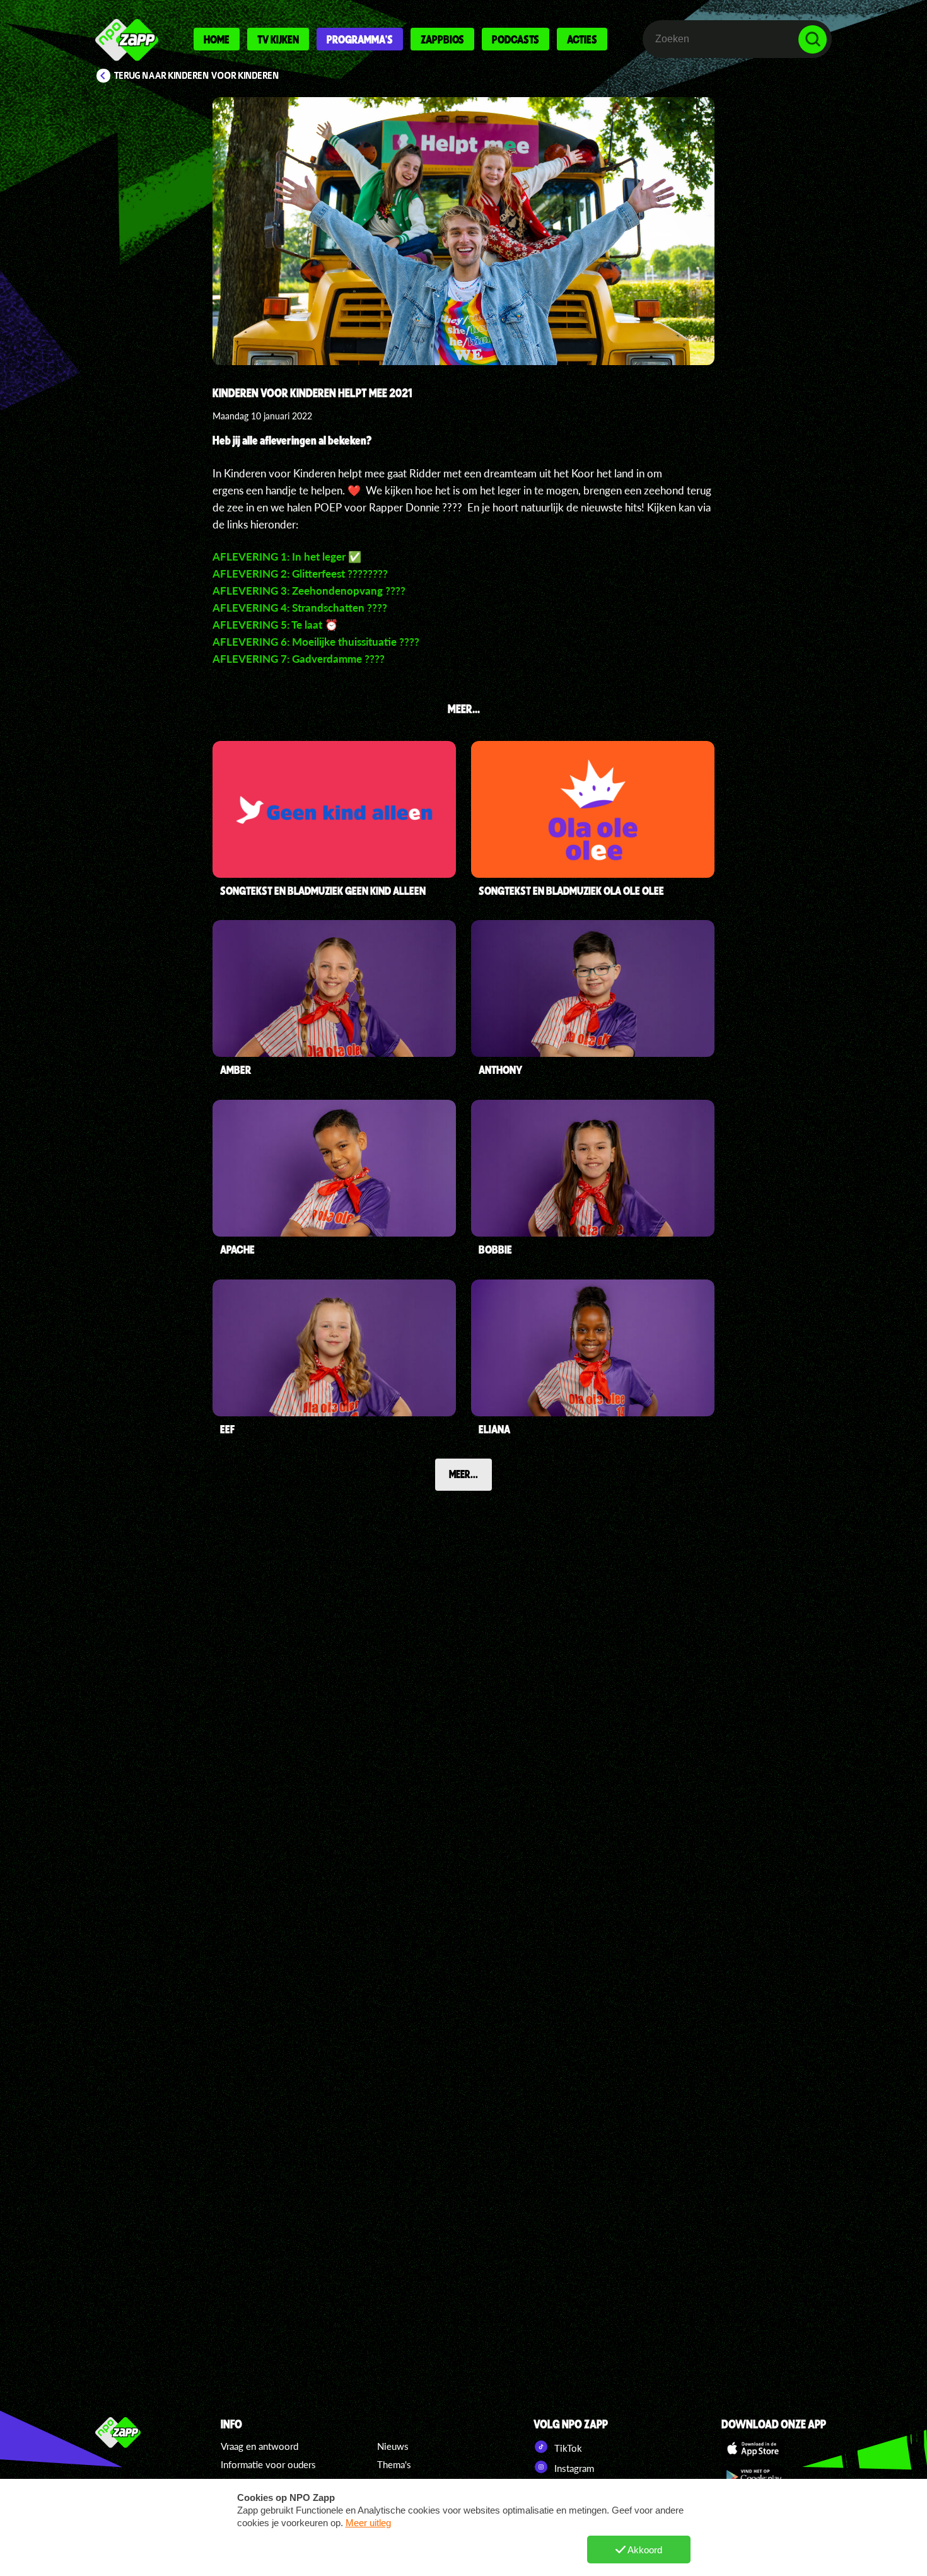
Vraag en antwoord (259, 2446)
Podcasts (516, 39)
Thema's (394, 2464)
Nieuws (393, 2446)
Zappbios (442, 39)
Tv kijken (278, 39)
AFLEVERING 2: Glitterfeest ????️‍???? (300, 574)
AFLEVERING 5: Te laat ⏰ (275, 625)
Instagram (573, 2468)
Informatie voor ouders (268, 2464)
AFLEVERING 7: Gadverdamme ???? (299, 659)
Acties (582, 39)
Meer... (463, 1474)
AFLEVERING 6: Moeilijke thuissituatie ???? (316, 642)
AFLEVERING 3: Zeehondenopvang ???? (309, 591)
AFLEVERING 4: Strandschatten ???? (300, 608)
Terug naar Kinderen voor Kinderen (197, 76)
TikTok (567, 2448)
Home (217, 39)
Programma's (360, 39)
